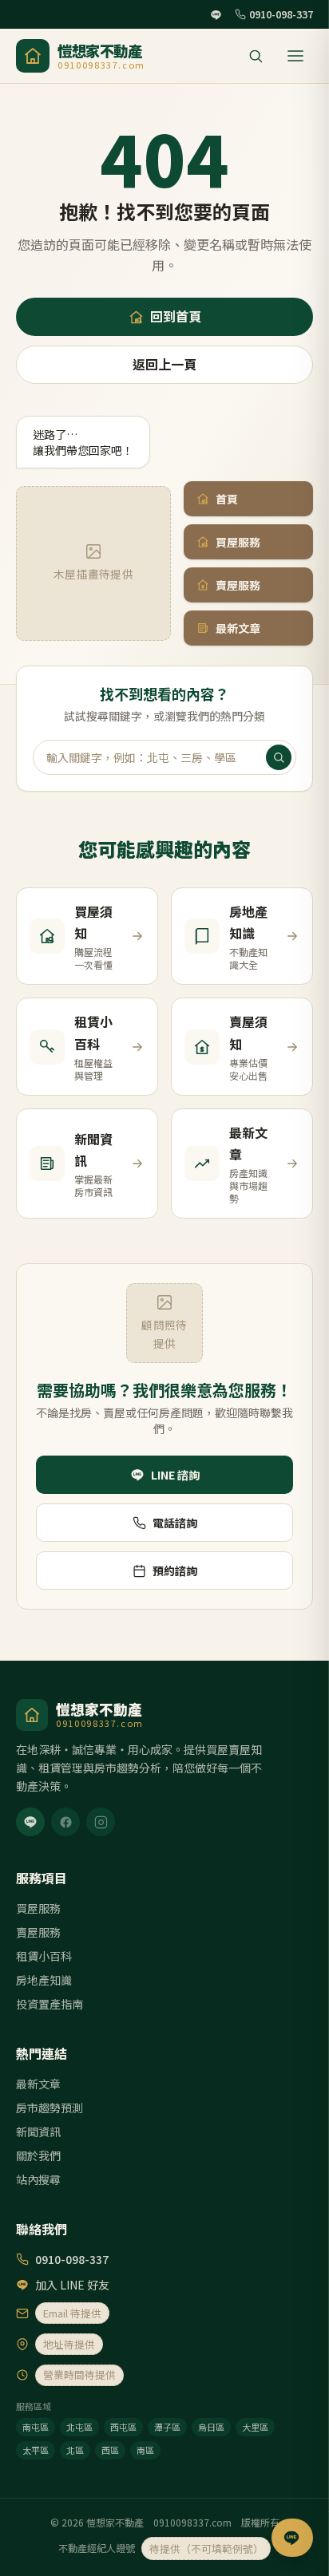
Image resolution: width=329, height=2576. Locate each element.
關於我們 (38, 2155)
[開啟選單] (295, 56)
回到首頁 (176, 316)
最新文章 (238, 628)
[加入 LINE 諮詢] (292, 2538)
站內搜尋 (38, 2179)
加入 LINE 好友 (72, 2285)
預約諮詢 (175, 1570)
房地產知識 (44, 1980)
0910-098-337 (281, 14)
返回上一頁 (164, 364)
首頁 (227, 499)
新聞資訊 (38, 2132)
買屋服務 (238, 542)
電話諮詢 (175, 1523)
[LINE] (30, 1822)
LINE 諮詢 (175, 1475)
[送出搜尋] (279, 757)
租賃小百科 (44, 1956)
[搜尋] (256, 56)
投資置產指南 (50, 2004)
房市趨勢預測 (50, 2108)
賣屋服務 (238, 585)
